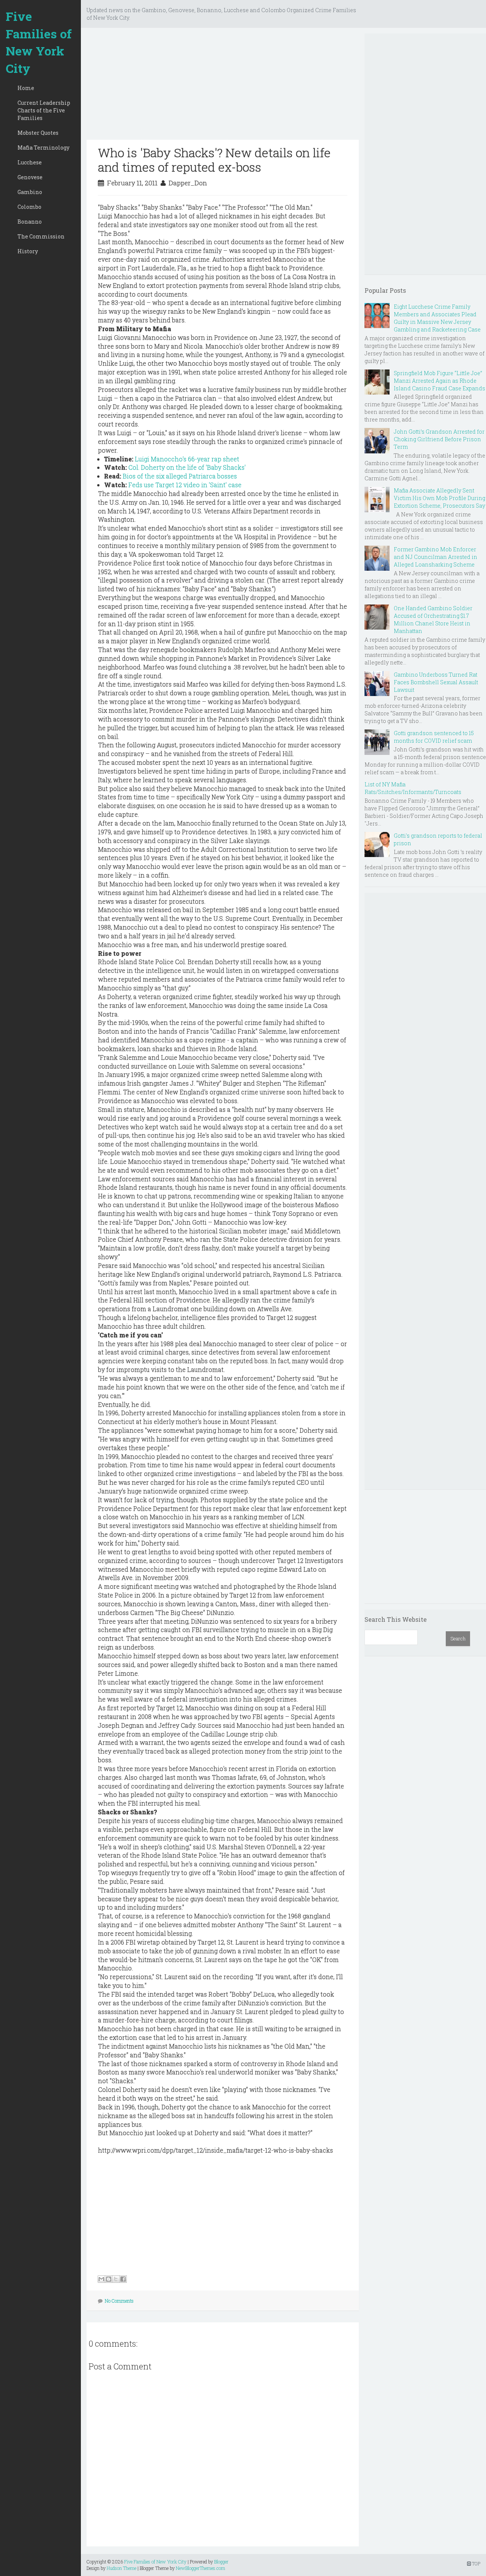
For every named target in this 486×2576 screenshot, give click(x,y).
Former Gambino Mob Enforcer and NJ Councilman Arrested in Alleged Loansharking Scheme (436, 557)
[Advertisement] (223, 87)
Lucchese (30, 162)
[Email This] (101, 2279)
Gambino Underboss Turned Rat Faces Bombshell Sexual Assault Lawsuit (436, 682)
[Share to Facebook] (123, 2279)
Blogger (221, 2562)
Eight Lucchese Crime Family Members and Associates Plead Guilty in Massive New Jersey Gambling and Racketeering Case (437, 318)
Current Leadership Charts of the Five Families (44, 110)
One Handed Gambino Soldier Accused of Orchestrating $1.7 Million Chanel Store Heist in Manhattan (433, 620)
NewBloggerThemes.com (200, 2568)
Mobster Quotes (38, 133)
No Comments (119, 2301)
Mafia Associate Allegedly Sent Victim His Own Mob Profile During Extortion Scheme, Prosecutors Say (439, 498)
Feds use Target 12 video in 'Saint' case (185, 485)
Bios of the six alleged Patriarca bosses (180, 476)
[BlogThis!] (109, 2279)
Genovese (30, 177)
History (28, 251)
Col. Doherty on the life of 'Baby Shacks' (187, 467)
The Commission (41, 236)
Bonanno (30, 222)
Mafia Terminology (43, 148)
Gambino (30, 192)
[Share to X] (116, 2279)
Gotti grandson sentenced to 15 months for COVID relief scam (434, 737)
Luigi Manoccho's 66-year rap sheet (187, 459)
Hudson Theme (121, 2568)
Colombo (29, 207)
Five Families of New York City (39, 42)
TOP (476, 2563)
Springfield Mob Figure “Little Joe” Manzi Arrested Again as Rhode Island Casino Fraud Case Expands (439, 381)
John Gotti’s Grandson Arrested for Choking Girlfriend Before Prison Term (439, 439)
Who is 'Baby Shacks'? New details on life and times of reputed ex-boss (214, 160)
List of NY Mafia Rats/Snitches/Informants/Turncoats (413, 788)
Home (26, 88)
